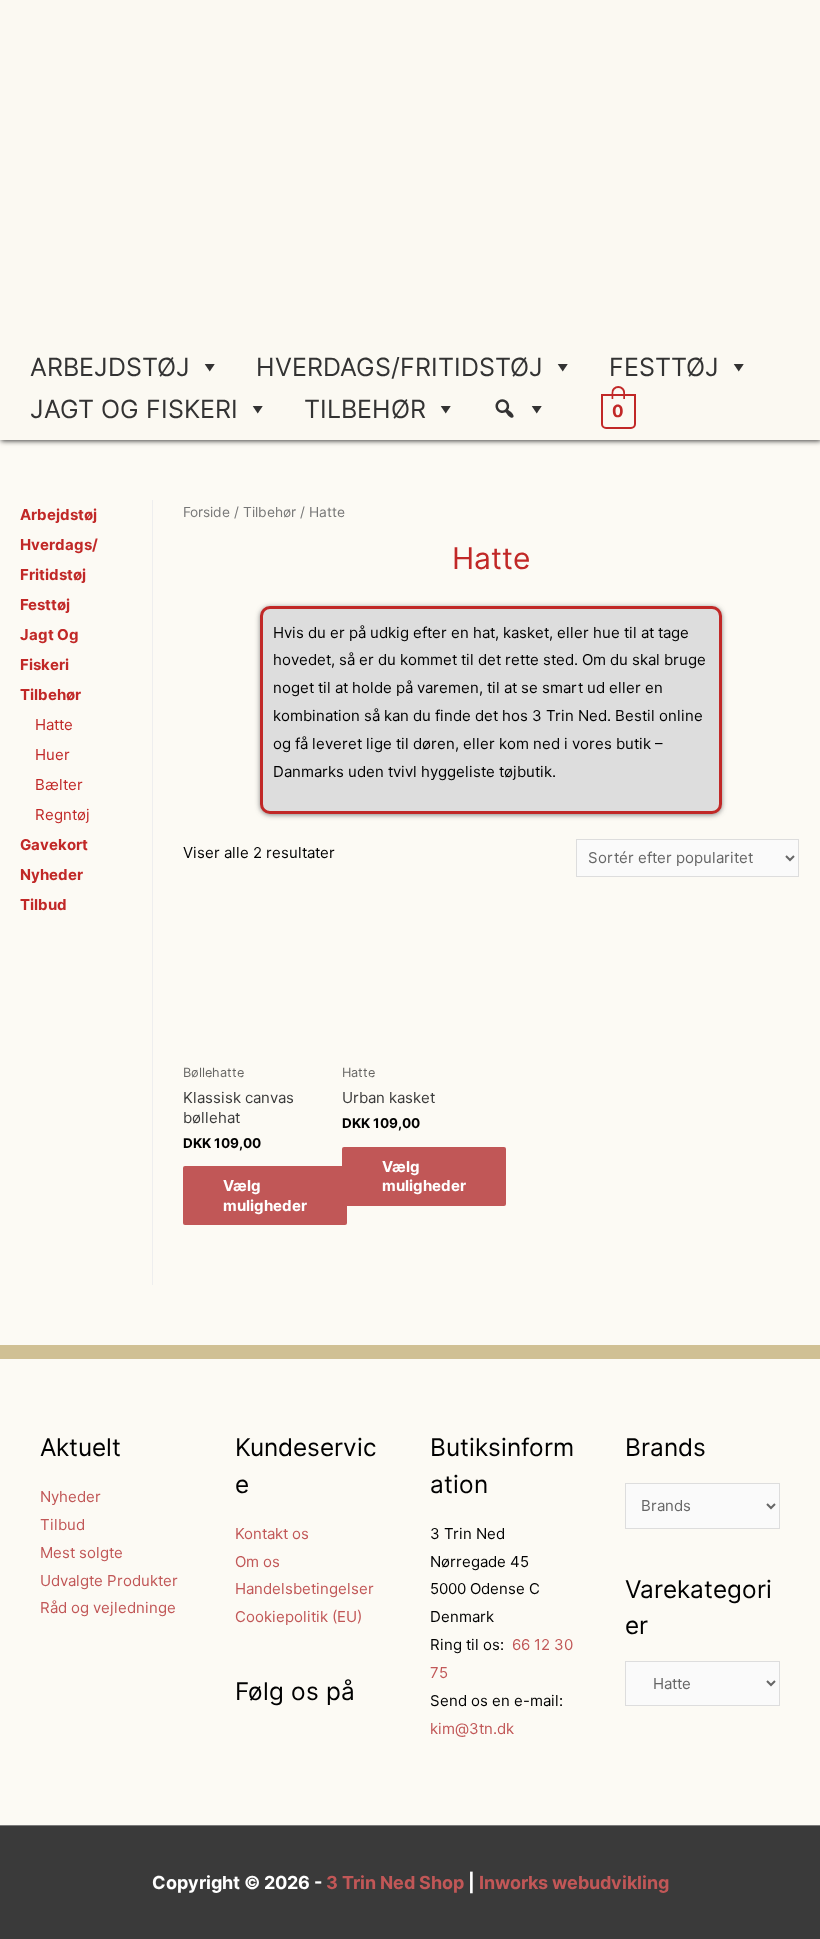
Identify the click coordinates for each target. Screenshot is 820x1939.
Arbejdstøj (110, 367)
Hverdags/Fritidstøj (399, 367)
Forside (206, 512)
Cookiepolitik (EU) (298, 1616)
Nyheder (51, 874)
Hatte (54, 724)
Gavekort (54, 844)
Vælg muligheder (265, 1195)
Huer (52, 754)
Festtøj (664, 367)
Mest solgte (81, 1552)
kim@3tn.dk (472, 1728)
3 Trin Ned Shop (395, 1882)
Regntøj (62, 814)
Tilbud (43, 904)
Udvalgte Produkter (109, 1580)
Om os (257, 1561)
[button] (527, 409)
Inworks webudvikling (574, 1882)
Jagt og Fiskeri (134, 409)
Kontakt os (272, 1533)
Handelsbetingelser (304, 1588)
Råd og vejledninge (108, 1607)
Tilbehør (365, 409)
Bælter (59, 784)
